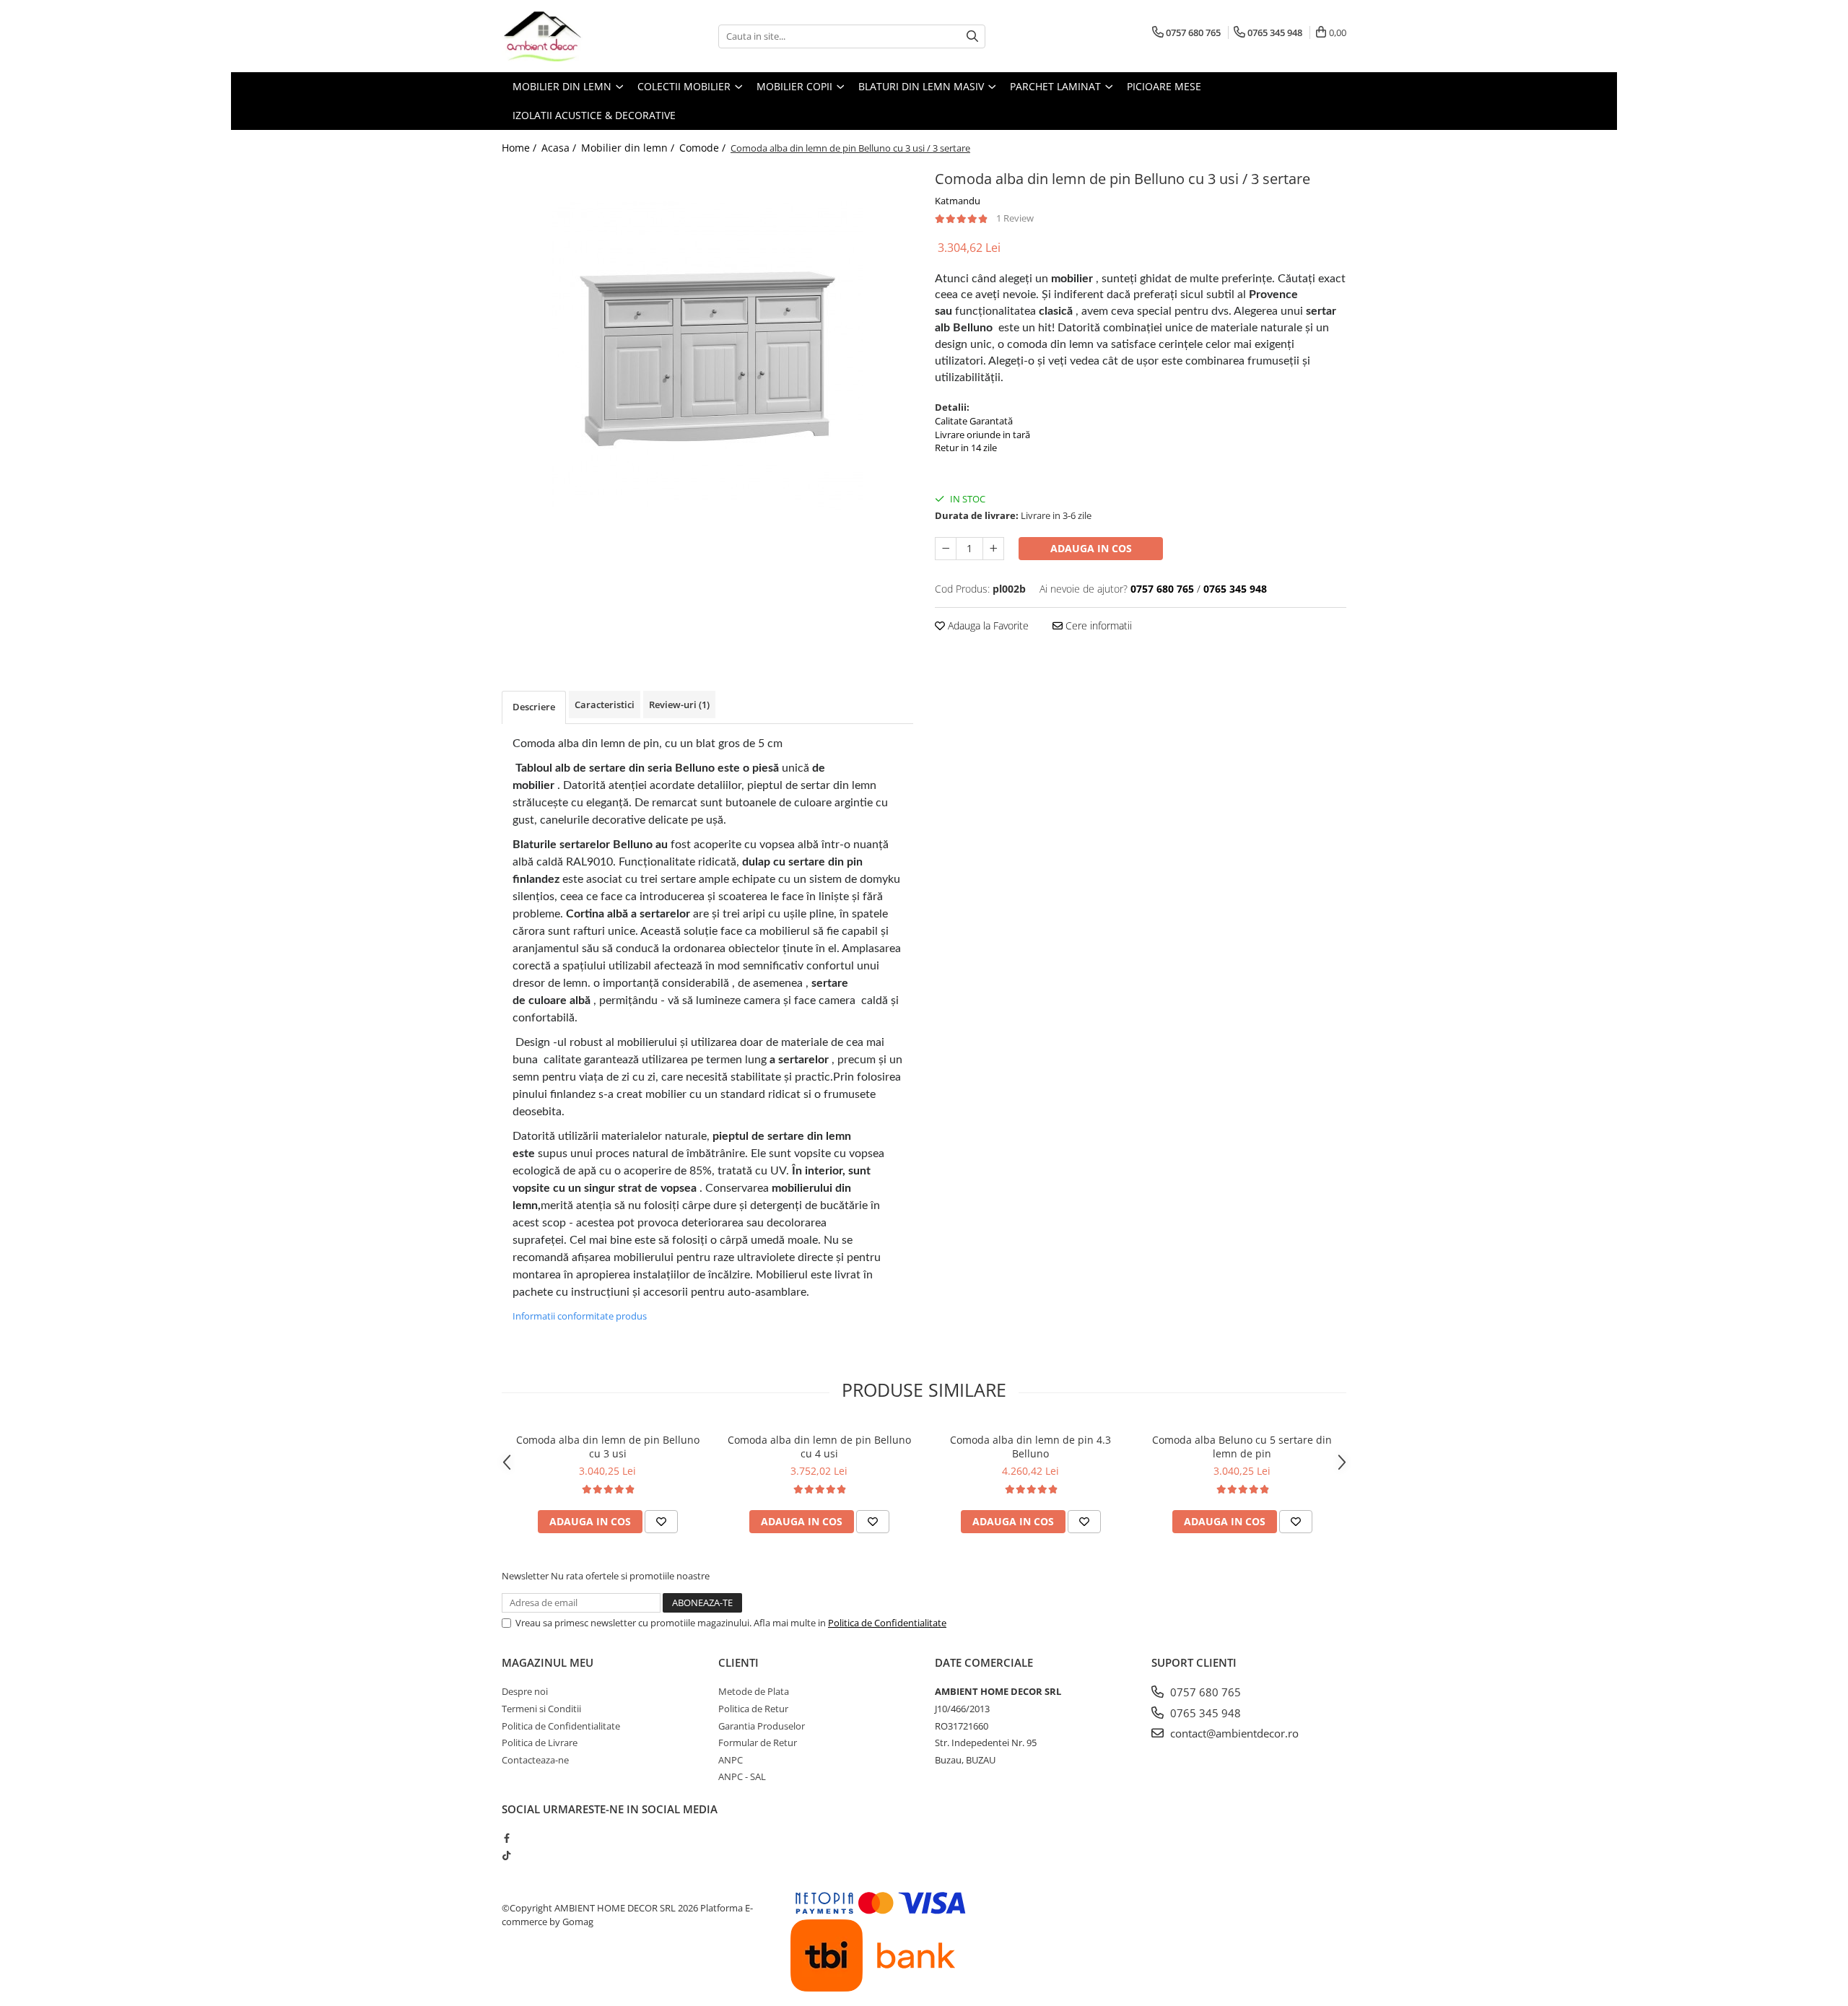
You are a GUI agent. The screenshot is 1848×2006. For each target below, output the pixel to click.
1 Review (1015, 218)
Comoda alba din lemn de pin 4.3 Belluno (1030, 1447)
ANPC (731, 1760)
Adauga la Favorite (987, 625)
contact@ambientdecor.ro (1233, 1733)
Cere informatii (1097, 625)
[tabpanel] (707, 357)
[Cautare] (972, 36)
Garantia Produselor (762, 1726)
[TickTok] (506, 1855)
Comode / (704, 148)
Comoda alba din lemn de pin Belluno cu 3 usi (608, 1447)
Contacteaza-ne (535, 1760)
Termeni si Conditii (541, 1709)
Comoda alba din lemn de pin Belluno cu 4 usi (819, 1447)
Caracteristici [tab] (605, 705)
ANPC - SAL (742, 1776)
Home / (520, 148)
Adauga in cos (1091, 548)
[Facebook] (506, 1838)
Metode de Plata (754, 1691)
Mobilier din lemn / (629, 148)
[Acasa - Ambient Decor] (574, 36)
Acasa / (560, 148)
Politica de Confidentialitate (887, 1623)
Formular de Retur (758, 1743)
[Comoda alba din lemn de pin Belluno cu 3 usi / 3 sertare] (707, 357)
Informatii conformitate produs (580, 1316)
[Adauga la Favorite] (661, 1522)
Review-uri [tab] (679, 705)
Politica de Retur (753, 1709)
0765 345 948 (1204, 1713)
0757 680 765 (1204, 1692)
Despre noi (525, 1691)
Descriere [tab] (534, 707)
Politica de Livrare (540, 1743)
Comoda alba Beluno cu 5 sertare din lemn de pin (1242, 1447)
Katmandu (958, 201)
